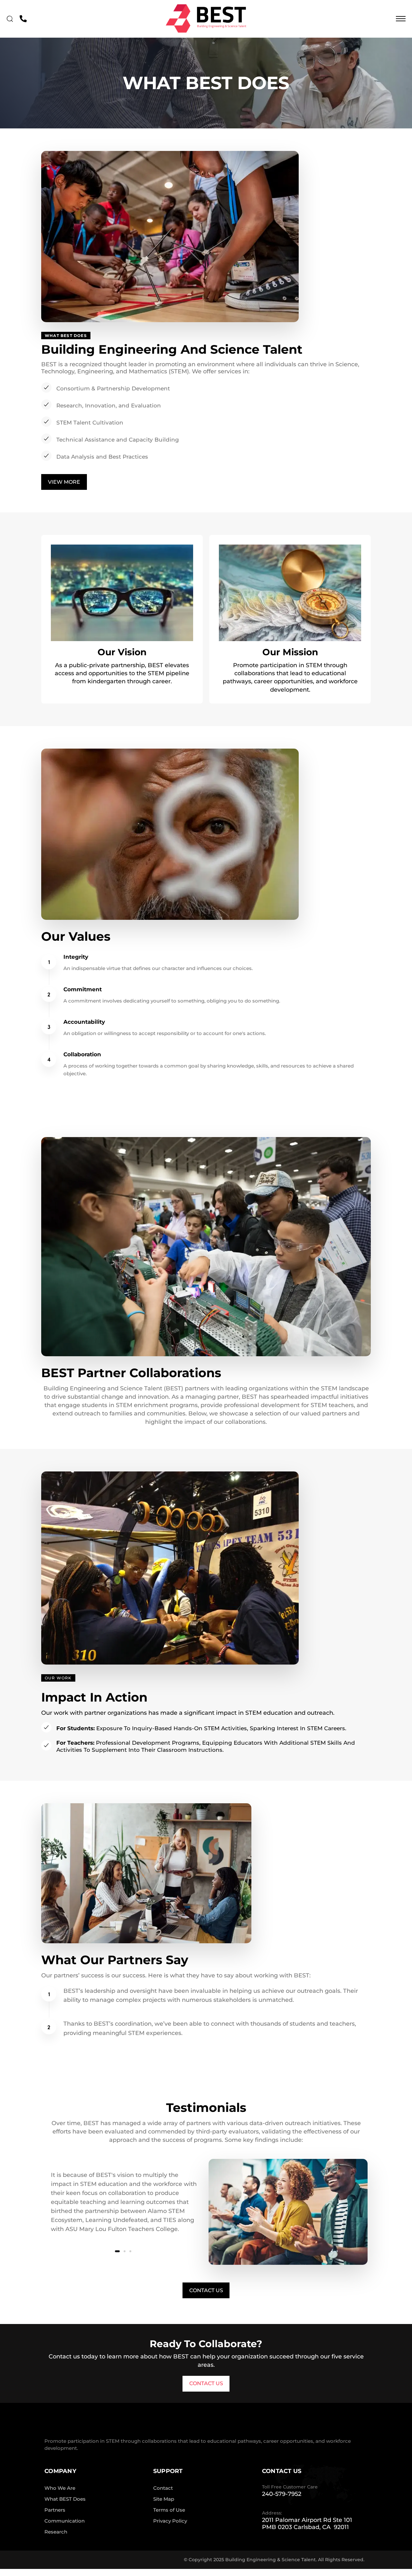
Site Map (164, 2499)
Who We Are (60, 2488)
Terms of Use (169, 2510)
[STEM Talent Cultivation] (206, 423)
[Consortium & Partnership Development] (206, 388)
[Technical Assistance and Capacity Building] (206, 440)
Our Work (58, 1678)
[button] (11, 19)
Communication (65, 2521)
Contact (163, 2488)
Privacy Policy (170, 2521)
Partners (55, 2510)
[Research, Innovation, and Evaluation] (206, 406)
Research (56, 2532)
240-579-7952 (282, 2494)
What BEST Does (65, 2499)
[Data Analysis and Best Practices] (206, 457)
